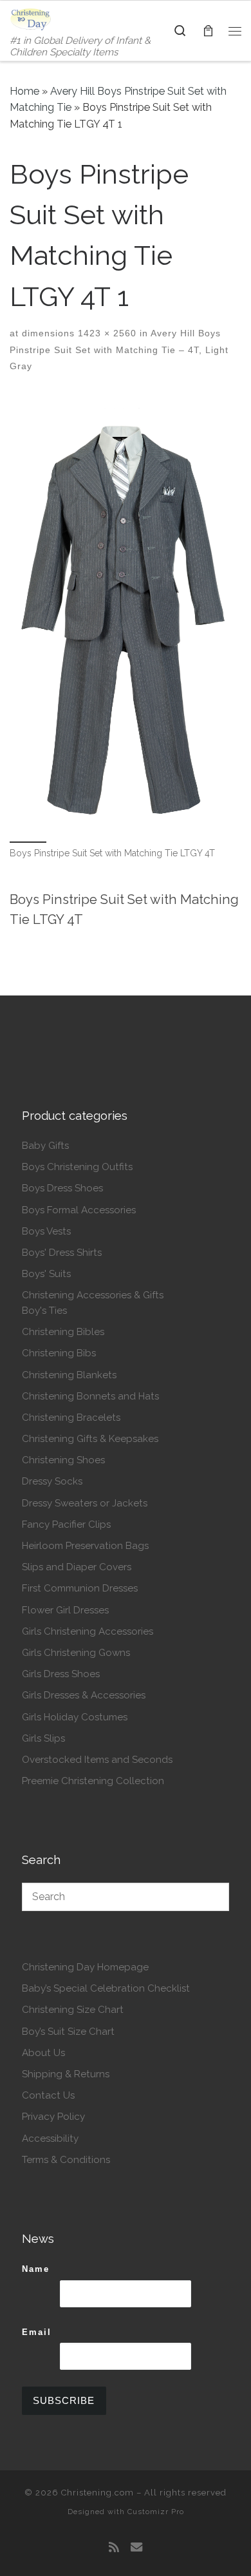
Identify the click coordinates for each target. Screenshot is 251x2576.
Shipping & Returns (66, 2074)
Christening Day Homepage (85, 1967)
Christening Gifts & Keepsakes (90, 1439)
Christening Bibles (63, 1332)
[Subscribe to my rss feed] (114, 2548)
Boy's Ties (44, 1311)
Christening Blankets (69, 1375)
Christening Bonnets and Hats (90, 1396)
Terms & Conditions (66, 2160)
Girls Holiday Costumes (75, 1717)
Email (37, 2332)
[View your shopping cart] (208, 31)
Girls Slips (43, 1738)
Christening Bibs (59, 1353)
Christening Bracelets (71, 1418)
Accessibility (50, 2139)
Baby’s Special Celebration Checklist (106, 1988)
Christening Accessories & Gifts (93, 1295)
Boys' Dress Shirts (62, 1253)
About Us (43, 2053)
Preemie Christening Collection (93, 1781)
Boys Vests (46, 1231)
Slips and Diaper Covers (77, 1567)
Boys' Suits (46, 1274)
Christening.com (98, 2493)
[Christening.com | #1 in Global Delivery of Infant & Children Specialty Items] (31, 18)
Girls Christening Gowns (76, 1653)
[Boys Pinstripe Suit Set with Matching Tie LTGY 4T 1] (126, 617)
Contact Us (48, 2095)
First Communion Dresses (80, 1588)
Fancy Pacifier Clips (66, 1524)
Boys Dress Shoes (62, 1188)
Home (24, 91)
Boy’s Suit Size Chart (68, 2032)
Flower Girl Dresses (65, 1610)
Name (36, 2269)
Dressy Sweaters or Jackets (85, 1503)
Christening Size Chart (73, 2010)
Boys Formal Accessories (79, 1210)
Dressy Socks (52, 1481)
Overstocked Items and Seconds (97, 1760)
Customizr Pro (156, 2512)
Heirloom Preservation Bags (85, 1546)
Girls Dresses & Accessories (84, 1695)
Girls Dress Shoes (61, 1674)
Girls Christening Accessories (88, 1631)
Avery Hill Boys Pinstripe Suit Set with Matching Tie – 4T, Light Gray (119, 350)
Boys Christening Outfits (77, 1167)
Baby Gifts (45, 1146)
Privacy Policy (53, 2117)
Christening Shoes (63, 1460)
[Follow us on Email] (136, 2548)
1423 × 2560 (106, 333)
